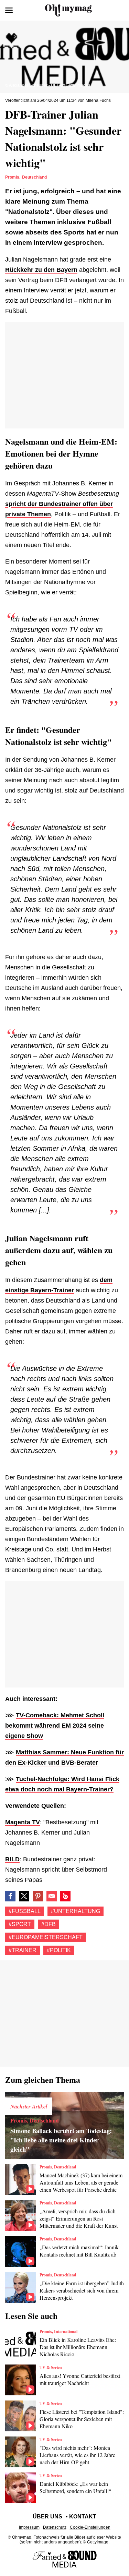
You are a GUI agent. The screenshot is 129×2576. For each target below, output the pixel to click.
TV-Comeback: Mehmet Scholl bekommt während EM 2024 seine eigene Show (55, 1726)
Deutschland (34, 177)
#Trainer (23, 1950)
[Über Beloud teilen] (65, 1896)
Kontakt (83, 2517)
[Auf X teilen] (24, 1896)
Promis (12, 177)
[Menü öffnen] (9, 10)
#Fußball (25, 1911)
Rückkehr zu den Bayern (41, 270)
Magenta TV (23, 1822)
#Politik (59, 1950)
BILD (12, 1859)
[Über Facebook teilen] (10, 1896)
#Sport (20, 1924)
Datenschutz (55, 2527)
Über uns (47, 2517)
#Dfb (49, 1924)
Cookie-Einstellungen (90, 2527)
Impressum (29, 2527)
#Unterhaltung (76, 1911)
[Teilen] (38, 1896)
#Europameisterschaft (46, 1937)
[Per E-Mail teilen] (52, 1896)
